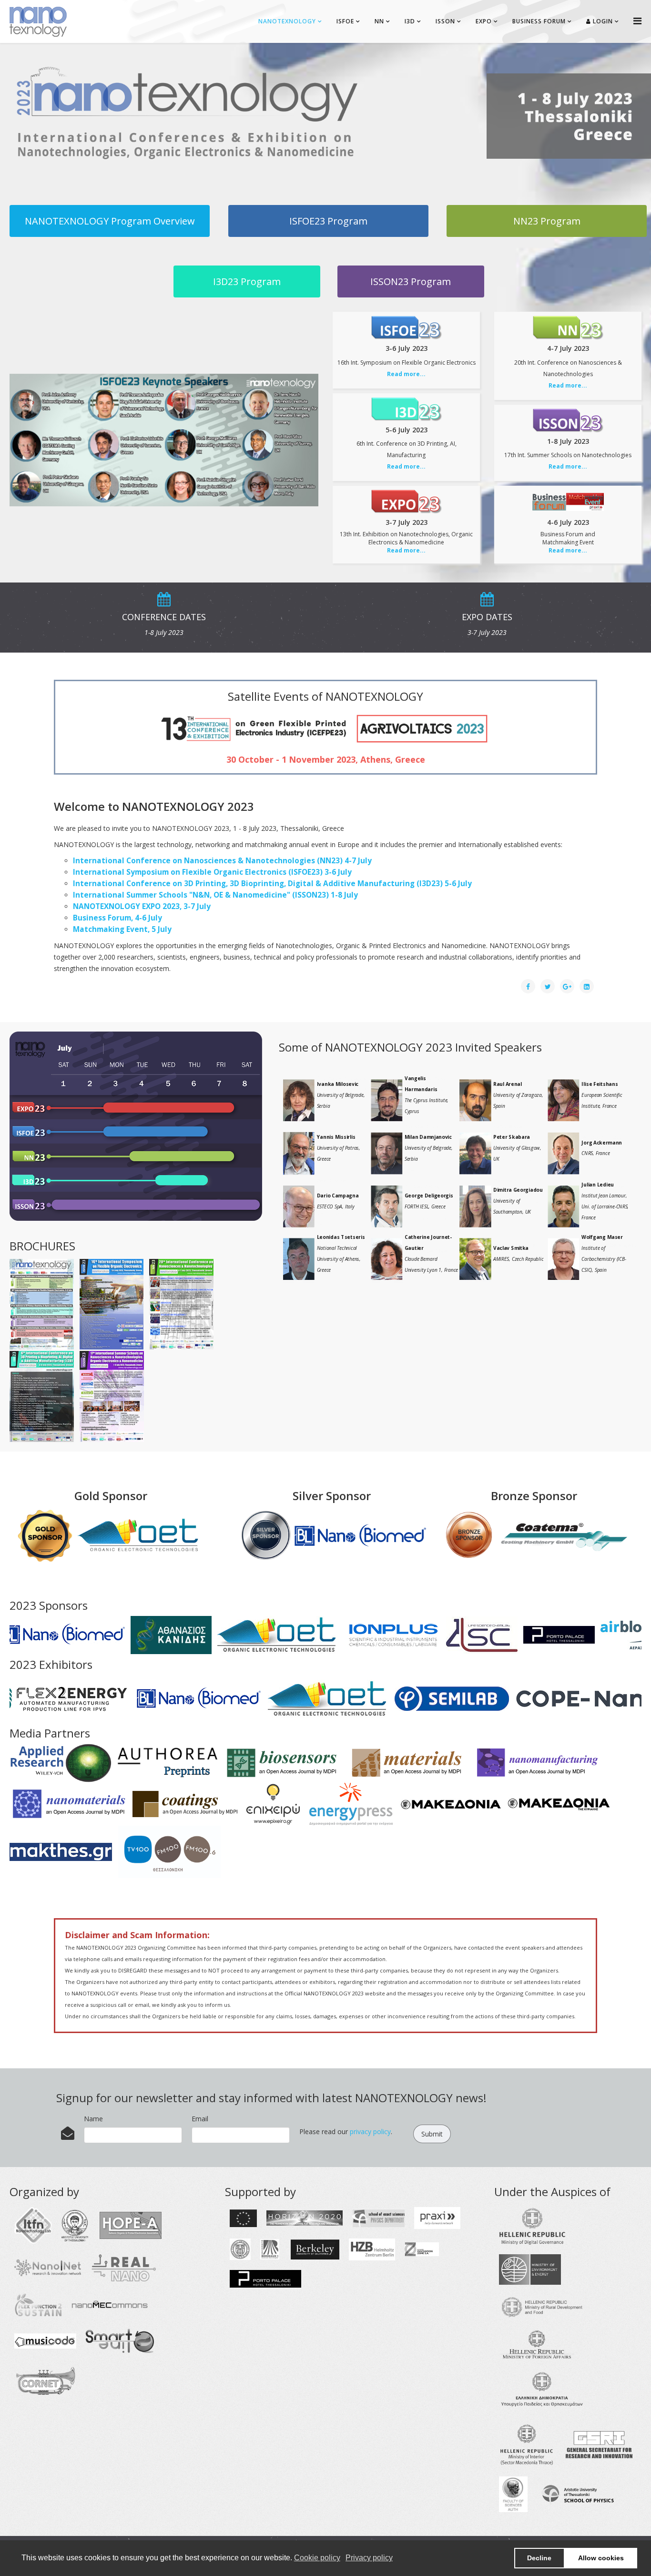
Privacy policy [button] (369, 2558)
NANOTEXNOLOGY (287, 21)
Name (93, 2119)
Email (200, 2119)
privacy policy (370, 2131)
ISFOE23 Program (328, 221)
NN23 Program (547, 221)
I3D (410, 21)
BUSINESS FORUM (539, 21)
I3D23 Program (247, 281)
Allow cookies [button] (601, 2558)
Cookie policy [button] (317, 2558)
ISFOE (345, 21)
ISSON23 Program (411, 281)
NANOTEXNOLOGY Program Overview (110, 221)
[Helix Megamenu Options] (637, 21)
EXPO (484, 21)
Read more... (406, 374)
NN (379, 21)
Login (602, 21)
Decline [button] (539, 2558)
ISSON (445, 21)
